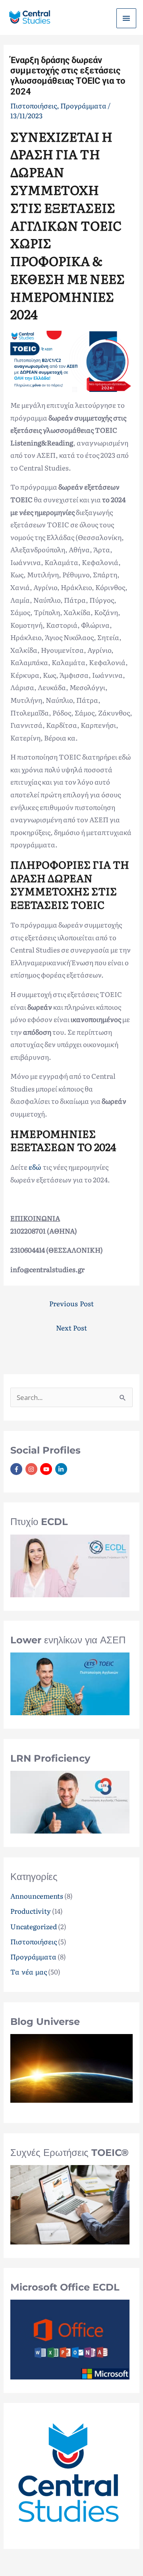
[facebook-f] (17, 1469)
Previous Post (71, 1303)
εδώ (36, 1167)
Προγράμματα (33, 1956)
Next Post (72, 1328)
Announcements (37, 1896)
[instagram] (32, 1469)
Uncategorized (34, 1926)
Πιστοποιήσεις (34, 1941)
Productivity (31, 1911)
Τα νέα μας (28, 1972)
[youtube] (47, 1469)
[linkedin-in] (62, 1469)
